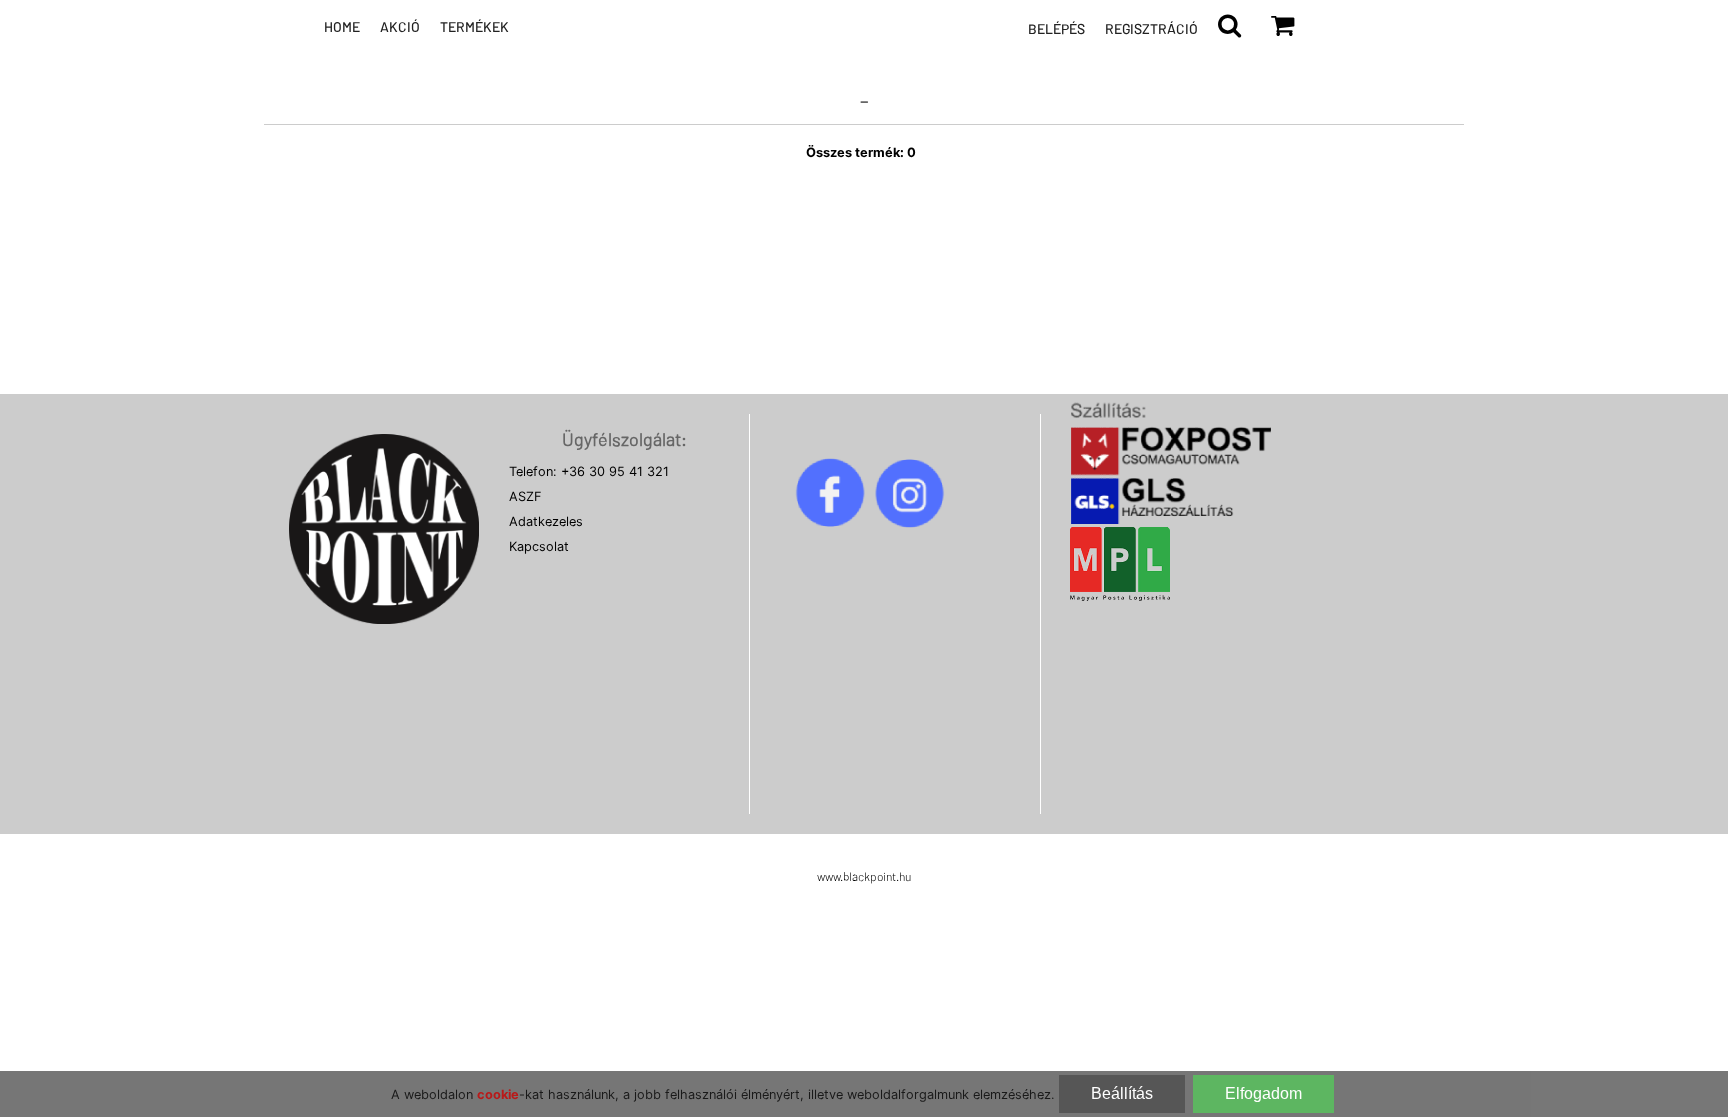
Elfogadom (1263, 1093)
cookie (498, 1094)
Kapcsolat (539, 546)
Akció (400, 26)
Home (342, 26)
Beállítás (1122, 1093)
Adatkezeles (546, 521)
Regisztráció (1151, 28)
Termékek (474, 26)
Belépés (1056, 28)
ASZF (525, 496)
